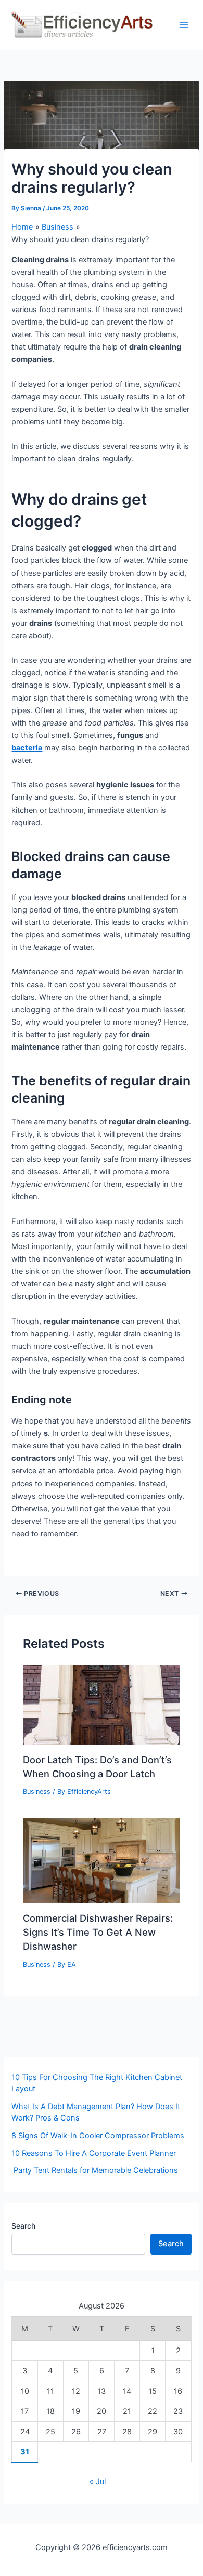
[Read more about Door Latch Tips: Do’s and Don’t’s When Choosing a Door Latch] (101, 1705)
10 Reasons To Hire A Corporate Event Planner (94, 2153)
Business (37, 1792)
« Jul (98, 2481)
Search (23, 2226)
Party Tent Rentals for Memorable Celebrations (95, 2170)
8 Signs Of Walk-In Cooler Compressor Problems (98, 2136)
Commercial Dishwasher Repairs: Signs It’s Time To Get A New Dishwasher (98, 1932)
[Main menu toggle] (184, 25)
